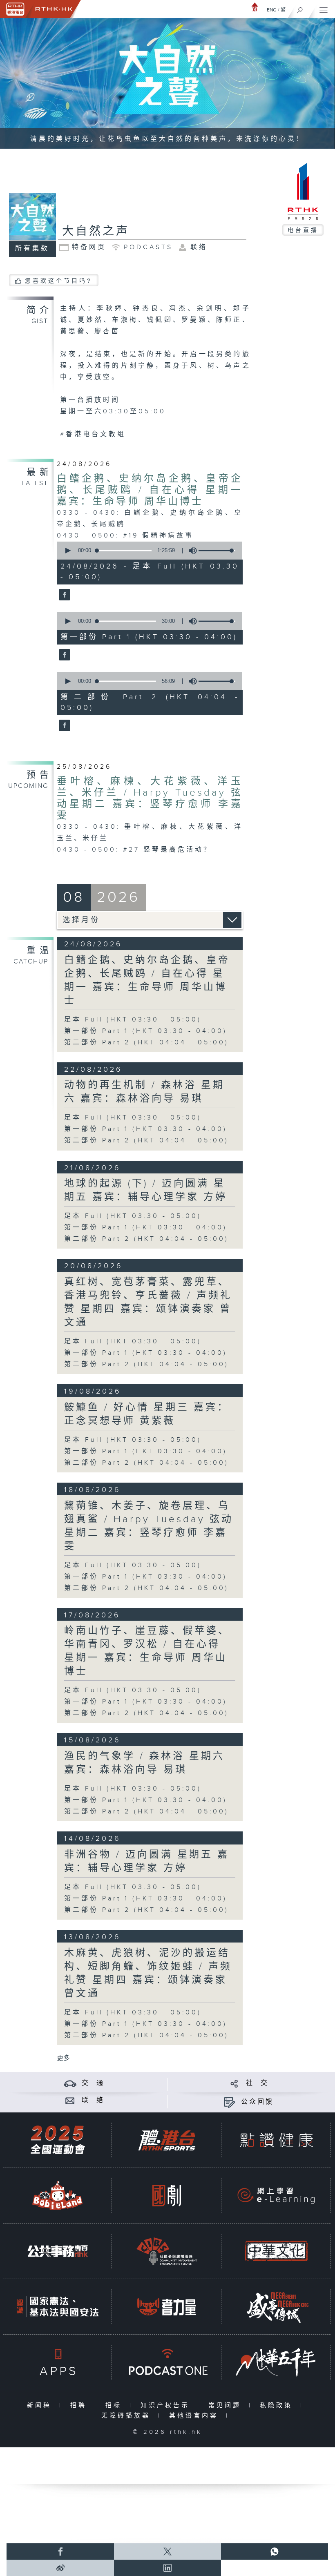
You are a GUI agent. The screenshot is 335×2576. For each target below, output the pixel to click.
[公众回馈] (229, 2102)
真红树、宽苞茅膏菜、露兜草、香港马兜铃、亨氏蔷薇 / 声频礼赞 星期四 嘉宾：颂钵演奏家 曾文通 (148, 1302)
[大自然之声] (64, 595)
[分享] (234, 2083)
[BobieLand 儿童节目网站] (58, 2196)
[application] (148, 551)
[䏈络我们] (70, 2100)
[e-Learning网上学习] (276, 2196)
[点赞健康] (276, 2140)
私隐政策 (278, 2405)
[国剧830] (167, 2196)
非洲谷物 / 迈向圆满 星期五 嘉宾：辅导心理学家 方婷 (147, 1861)
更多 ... (67, 2058)
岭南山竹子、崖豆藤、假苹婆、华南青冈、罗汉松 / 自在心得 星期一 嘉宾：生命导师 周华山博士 (147, 1651)
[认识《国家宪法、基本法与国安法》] (58, 2307)
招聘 (80, 2405)
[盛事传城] (276, 2307)
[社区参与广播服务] (167, 2251)
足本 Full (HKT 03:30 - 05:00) (133, 1020)
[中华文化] (276, 2251)
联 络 (93, 2100)
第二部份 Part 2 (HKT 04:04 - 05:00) (146, 1043)
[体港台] (167, 2140)
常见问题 (227, 2405)
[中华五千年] (276, 2362)
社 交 (257, 2083)
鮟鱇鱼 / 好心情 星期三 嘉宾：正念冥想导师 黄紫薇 (147, 1414)
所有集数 (32, 249)
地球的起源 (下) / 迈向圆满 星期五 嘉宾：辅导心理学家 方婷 (146, 1190)
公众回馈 (257, 2102)
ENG (272, 10)
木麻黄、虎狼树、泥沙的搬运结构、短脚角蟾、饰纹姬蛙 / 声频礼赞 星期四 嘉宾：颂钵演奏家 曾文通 (148, 1973)
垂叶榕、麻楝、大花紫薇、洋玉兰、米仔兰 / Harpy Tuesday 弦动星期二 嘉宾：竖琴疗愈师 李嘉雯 (150, 798)
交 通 (93, 2083)
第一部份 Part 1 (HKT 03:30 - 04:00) (146, 1031)
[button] (67, 551)
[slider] (217, 551)
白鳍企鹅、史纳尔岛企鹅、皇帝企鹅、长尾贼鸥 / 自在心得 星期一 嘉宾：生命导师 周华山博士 (150, 490)
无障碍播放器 (128, 2416)
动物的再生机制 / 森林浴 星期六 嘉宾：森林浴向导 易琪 (144, 1092)
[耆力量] (167, 2307)
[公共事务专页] (58, 2251)
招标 (115, 2405)
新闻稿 (41, 2405)
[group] (190, 551)
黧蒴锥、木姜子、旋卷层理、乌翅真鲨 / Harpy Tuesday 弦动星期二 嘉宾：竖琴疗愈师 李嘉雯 (149, 1526)
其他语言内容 (195, 2416)
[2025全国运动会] (58, 2140)
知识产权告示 (167, 2405)
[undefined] (255, 7)
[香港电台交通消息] (70, 2083)
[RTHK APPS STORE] (58, 2362)
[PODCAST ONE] (167, 2362)
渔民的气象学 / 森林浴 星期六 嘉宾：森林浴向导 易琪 (144, 1763)
